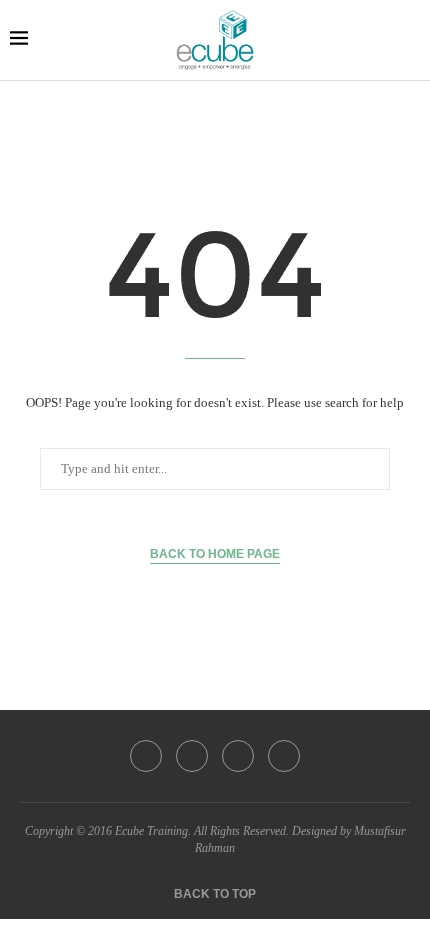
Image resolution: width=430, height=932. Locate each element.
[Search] (410, 40)
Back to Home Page (215, 554)
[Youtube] (284, 756)
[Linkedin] (238, 756)
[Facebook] (146, 756)
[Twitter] (192, 756)
